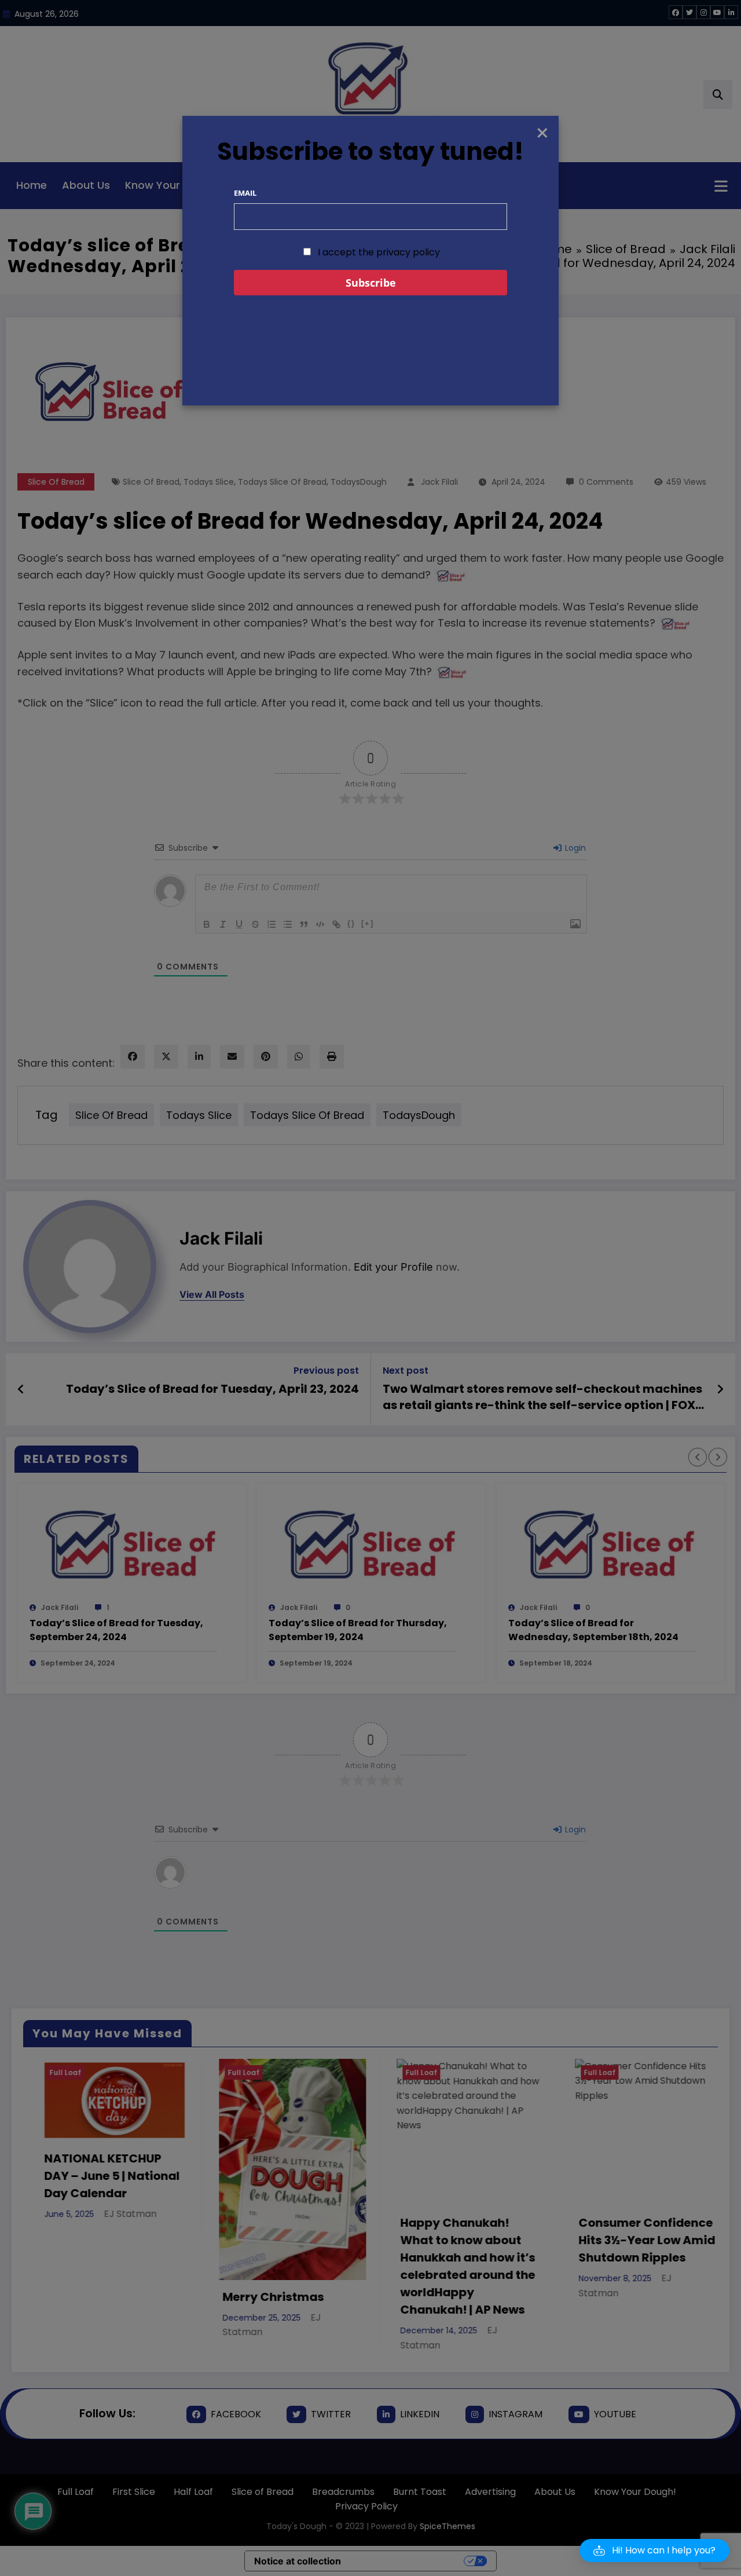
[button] (654, 2551)
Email (245, 193)
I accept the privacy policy (378, 252)
